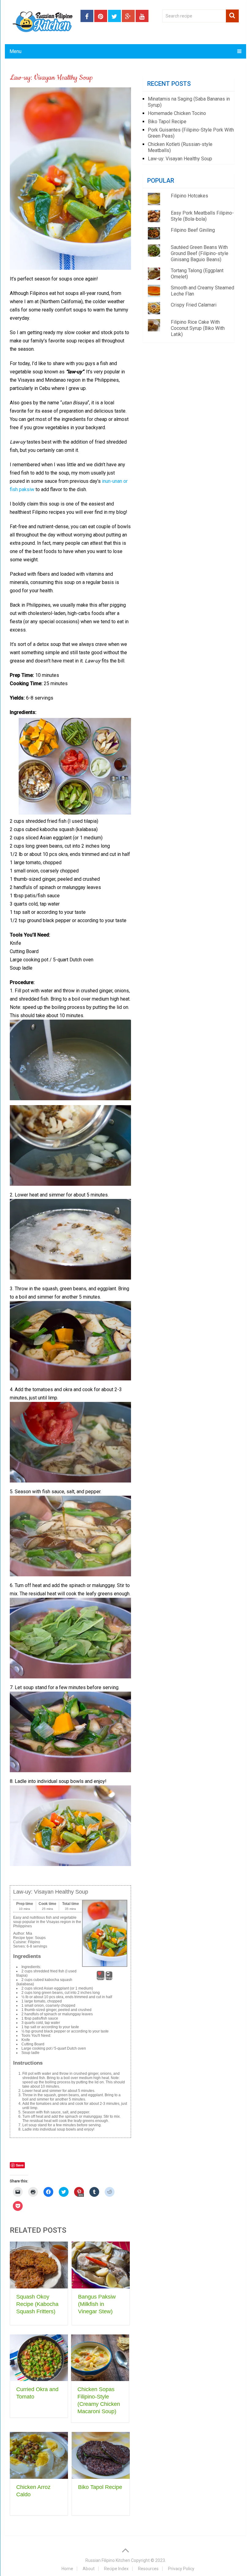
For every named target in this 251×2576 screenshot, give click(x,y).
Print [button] (109, 1978)
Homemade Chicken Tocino (177, 113)
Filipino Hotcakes (189, 196)
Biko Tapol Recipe (100, 2487)
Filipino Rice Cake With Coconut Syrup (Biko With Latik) (198, 328)
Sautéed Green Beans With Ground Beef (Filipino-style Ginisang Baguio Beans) (200, 253)
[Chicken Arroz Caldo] (39, 2455)
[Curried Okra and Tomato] (39, 2358)
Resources (148, 2569)
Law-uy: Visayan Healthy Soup (180, 159)
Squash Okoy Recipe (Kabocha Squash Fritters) (37, 2304)
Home (67, 2569)
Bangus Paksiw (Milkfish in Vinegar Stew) (97, 2304)
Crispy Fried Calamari (194, 305)
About (88, 2569)
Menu (15, 51)
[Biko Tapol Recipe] (101, 2455)
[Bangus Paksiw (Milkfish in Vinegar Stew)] (101, 2265)
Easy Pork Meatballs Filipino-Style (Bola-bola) (202, 216)
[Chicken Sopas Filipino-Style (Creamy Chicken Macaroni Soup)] (100, 2358)
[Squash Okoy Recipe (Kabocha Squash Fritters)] (39, 2265)
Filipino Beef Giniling (193, 230)
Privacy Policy (181, 2569)
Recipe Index (116, 2569)
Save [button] (101, 1978)
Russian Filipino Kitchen (108, 2560)
